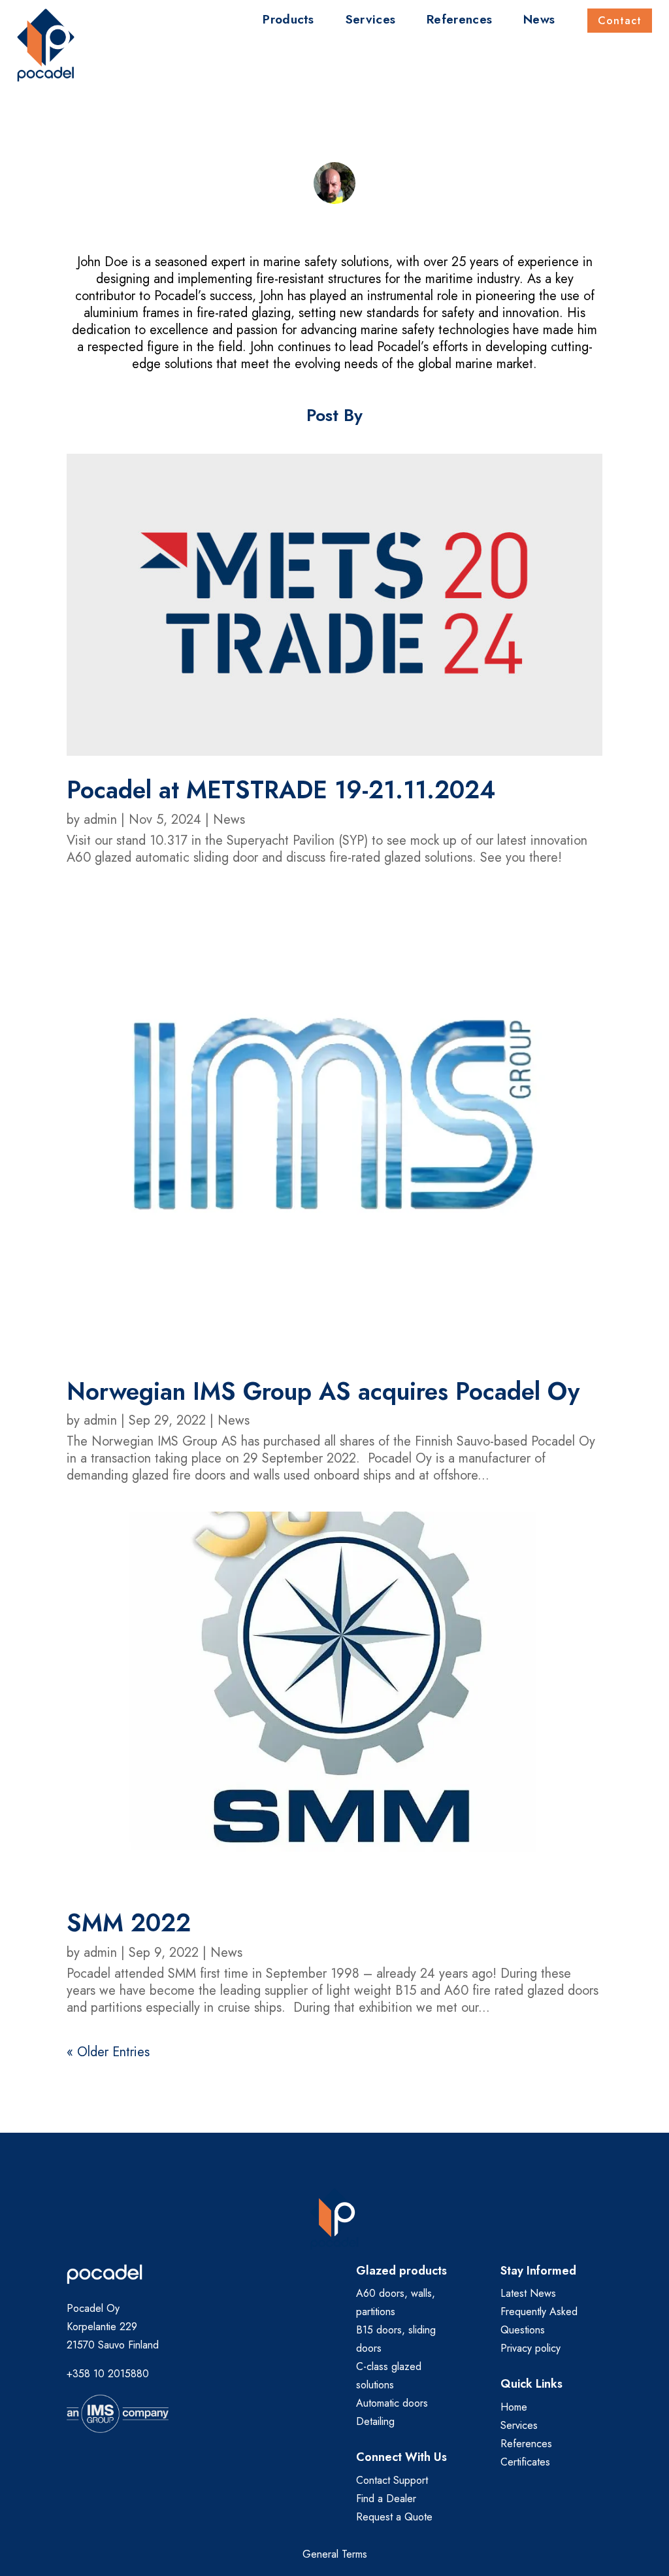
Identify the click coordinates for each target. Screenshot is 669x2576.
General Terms (335, 2554)
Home (514, 2407)
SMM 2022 (129, 1923)
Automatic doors (392, 2403)
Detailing (375, 2421)
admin (100, 820)
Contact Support (392, 2480)
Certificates (525, 2462)
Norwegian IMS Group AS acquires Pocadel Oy (323, 1391)
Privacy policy (530, 2348)
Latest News (528, 2293)
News (539, 22)
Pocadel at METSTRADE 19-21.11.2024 (281, 790)
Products (288, 22)
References (459, 22)
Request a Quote (394, 2517)
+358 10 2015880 (108, 2374)
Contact (620, 21)
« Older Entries (108, 2052)
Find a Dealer (386, 2499)
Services (370, 22)
